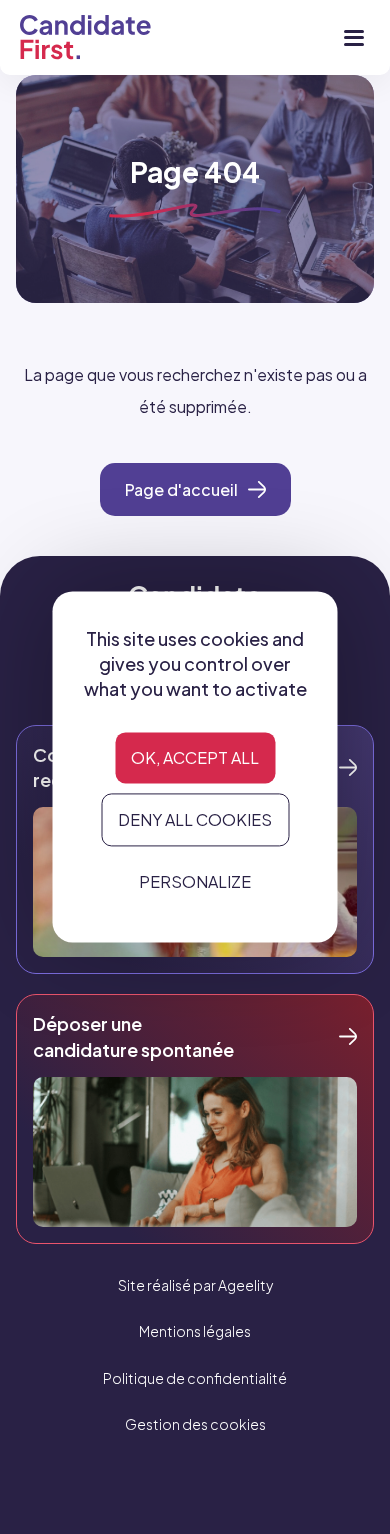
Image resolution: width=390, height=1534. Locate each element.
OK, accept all (195, 757)
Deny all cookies (195, 819)
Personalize (195, 881)
